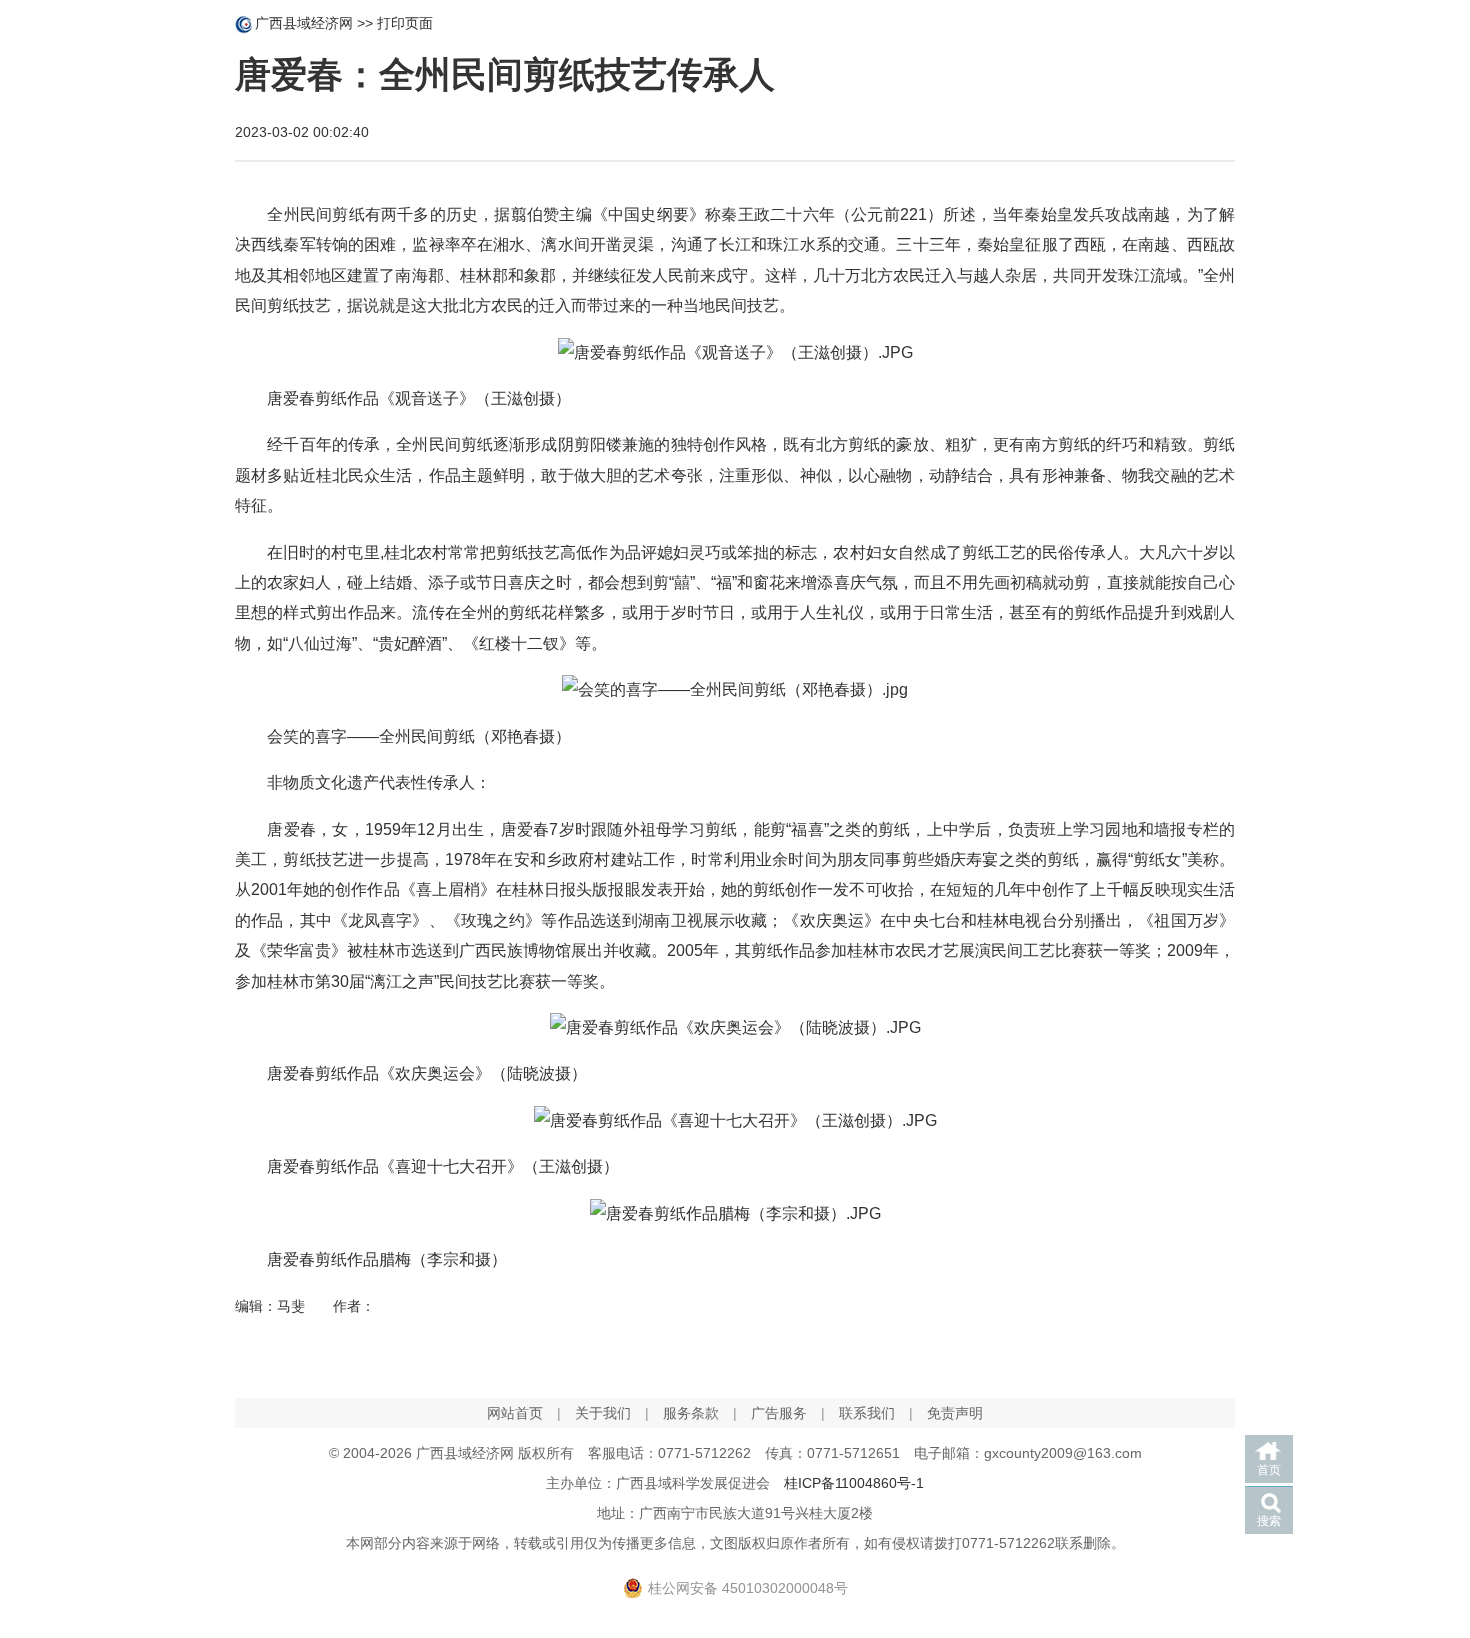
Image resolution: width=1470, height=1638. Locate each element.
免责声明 (955, 1413)
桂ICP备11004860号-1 (854, 1483)
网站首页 (515, 1413)
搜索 (1269, 1521)
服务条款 (691, 1413)
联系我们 (867, 1413)
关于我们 (603, 1413)
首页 (1269, 1470)
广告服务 (779, 1413)
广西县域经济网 (304, 23)
